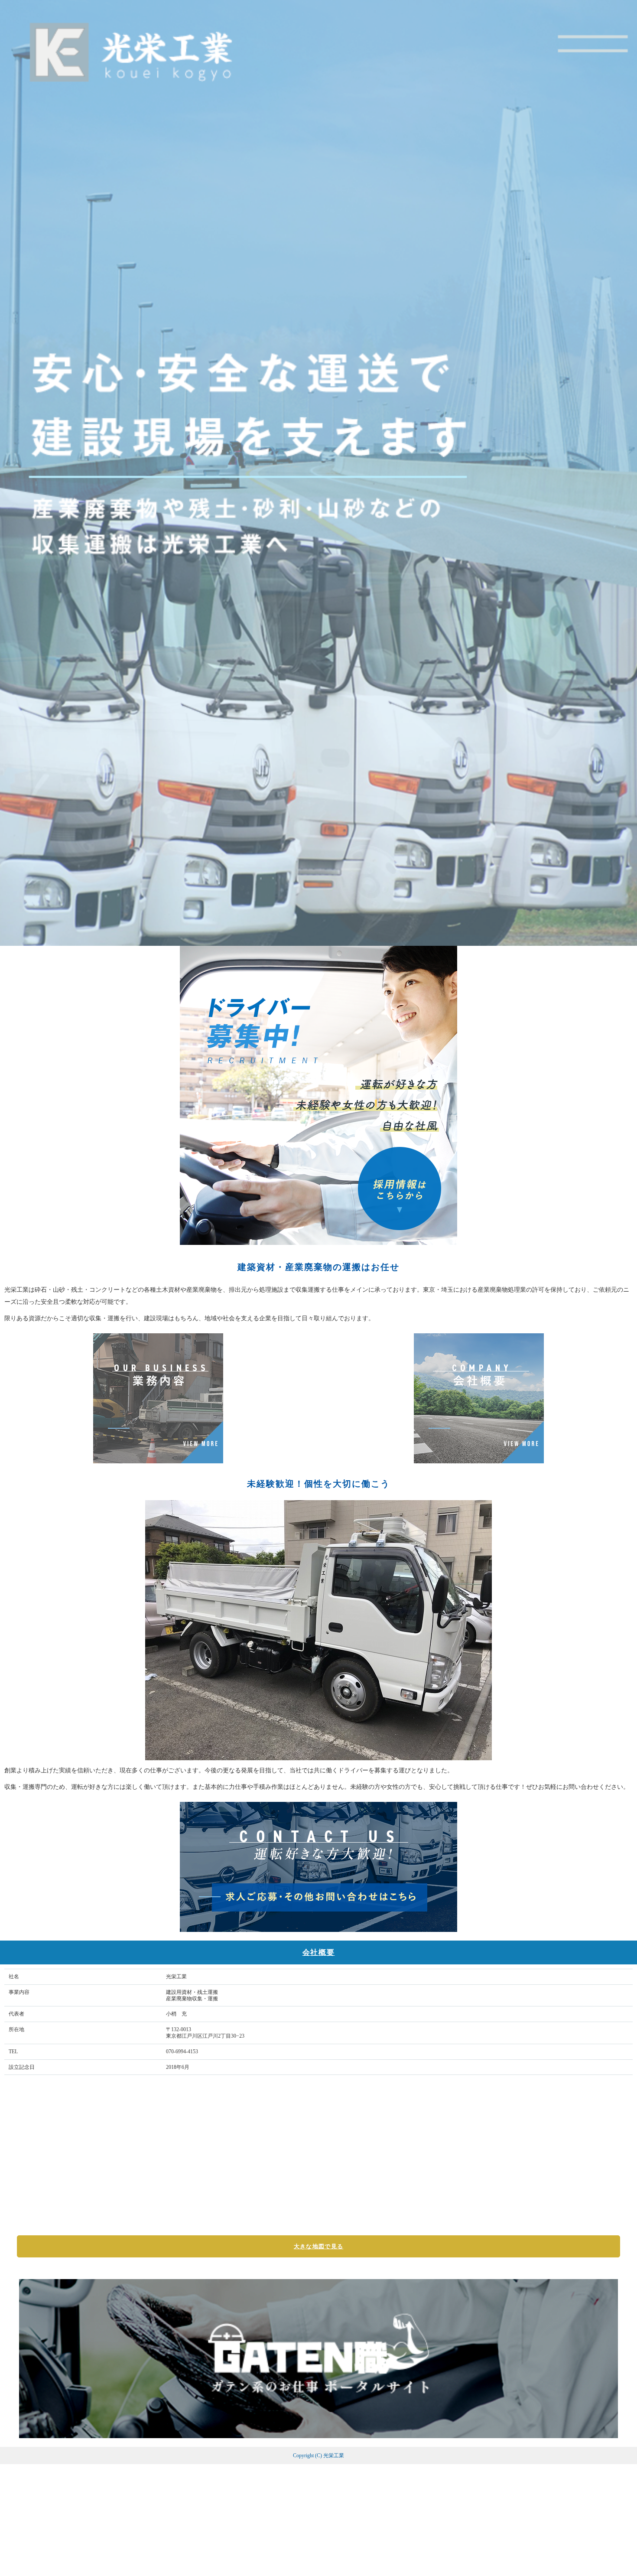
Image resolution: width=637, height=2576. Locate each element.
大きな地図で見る (318, 2246)
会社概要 (319, 1952)
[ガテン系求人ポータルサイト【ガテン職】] (318, 2434)
